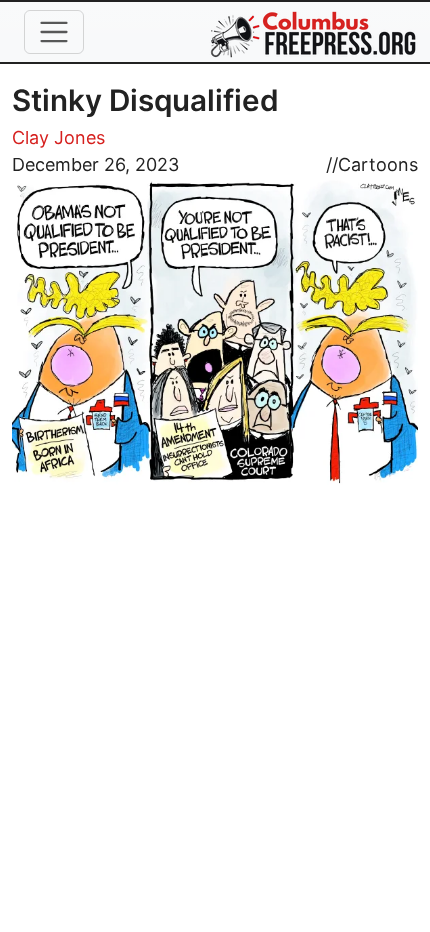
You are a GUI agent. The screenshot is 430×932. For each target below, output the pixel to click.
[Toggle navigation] (54, 32)
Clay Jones (58, 137)
